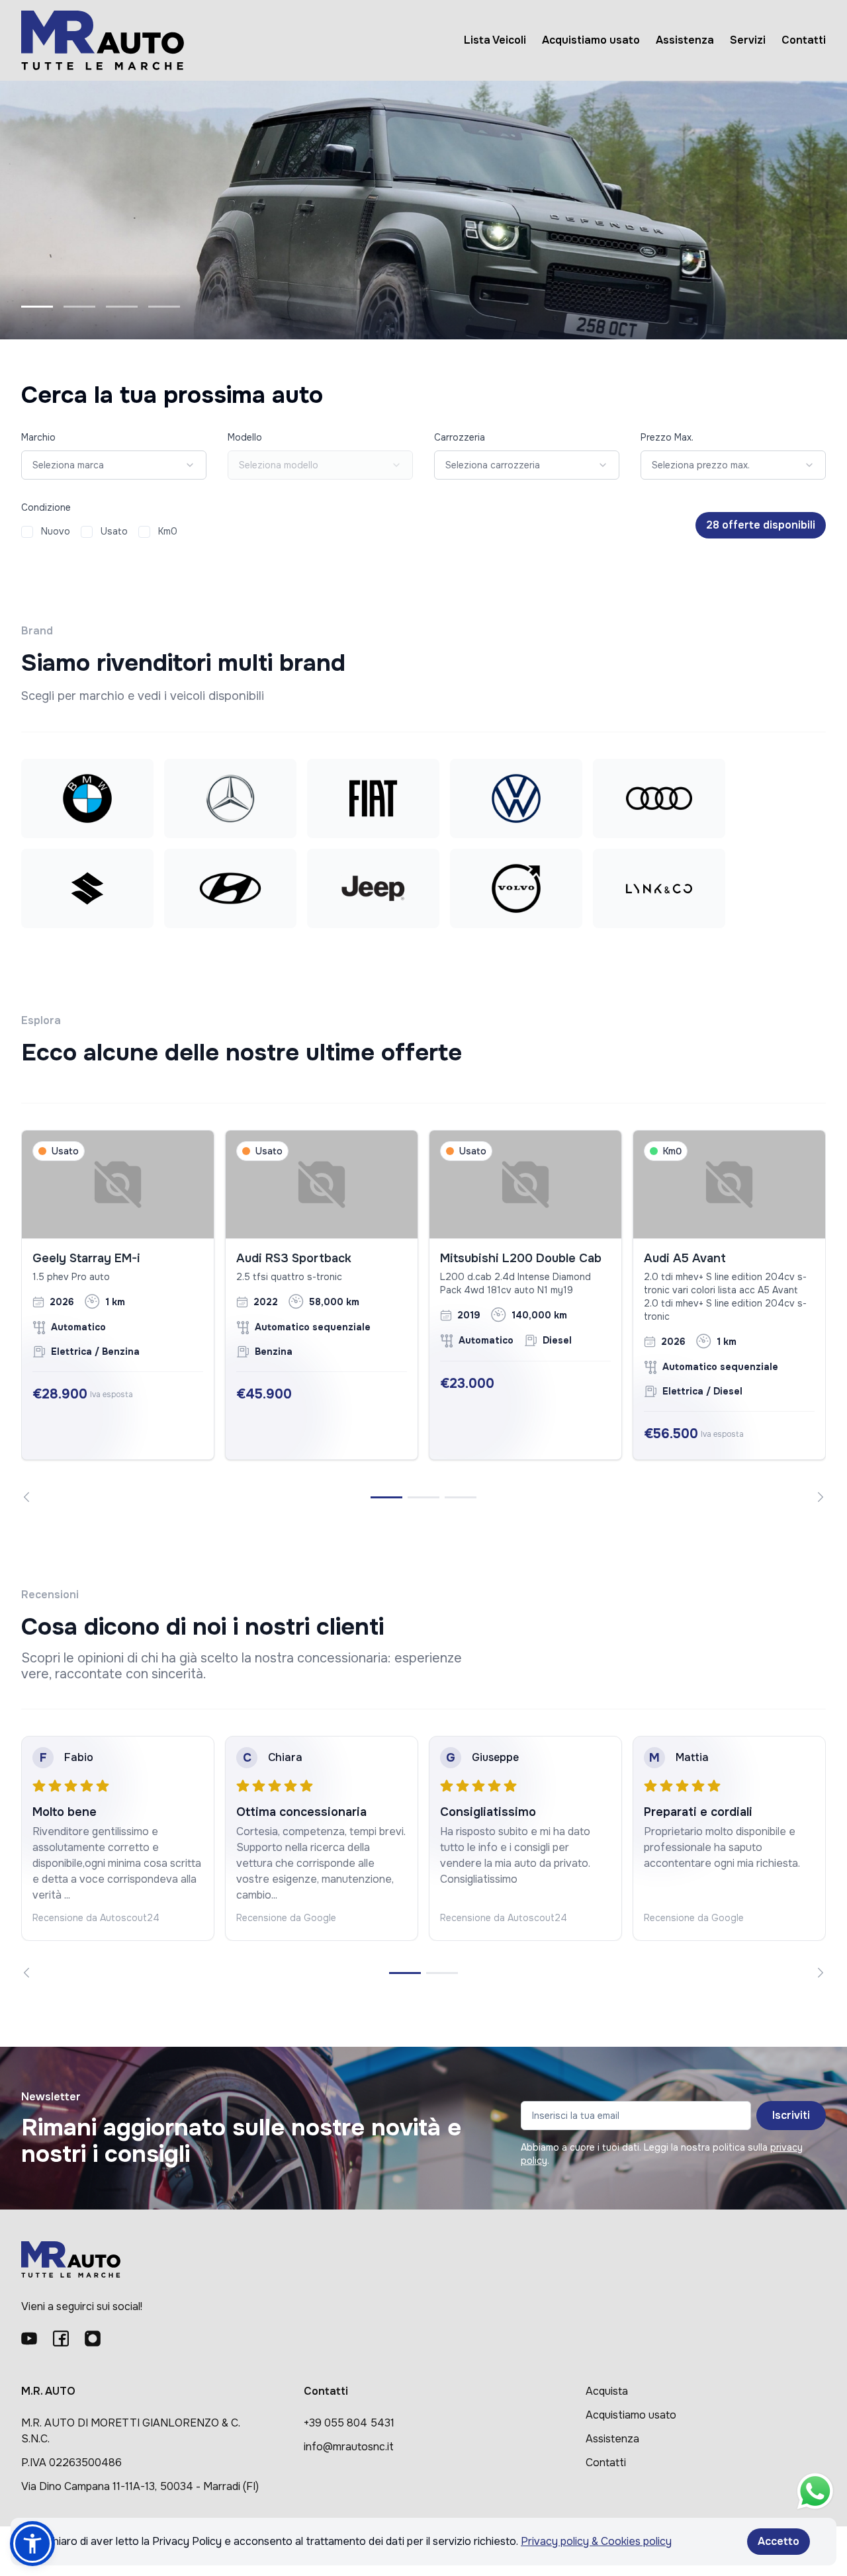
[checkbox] (27, 532)
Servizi (748, 40)
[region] (423, 1316)
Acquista (607, 2391)
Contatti (804, 40)
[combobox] (114, 465)
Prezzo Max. (667, 437)
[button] (32, 2544)
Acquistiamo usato (591, 40)
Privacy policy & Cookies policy (596, 2541)
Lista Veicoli (495, 40)
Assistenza (685, 40)
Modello (245, 437)
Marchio (38, 437)
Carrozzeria (460, 437)
